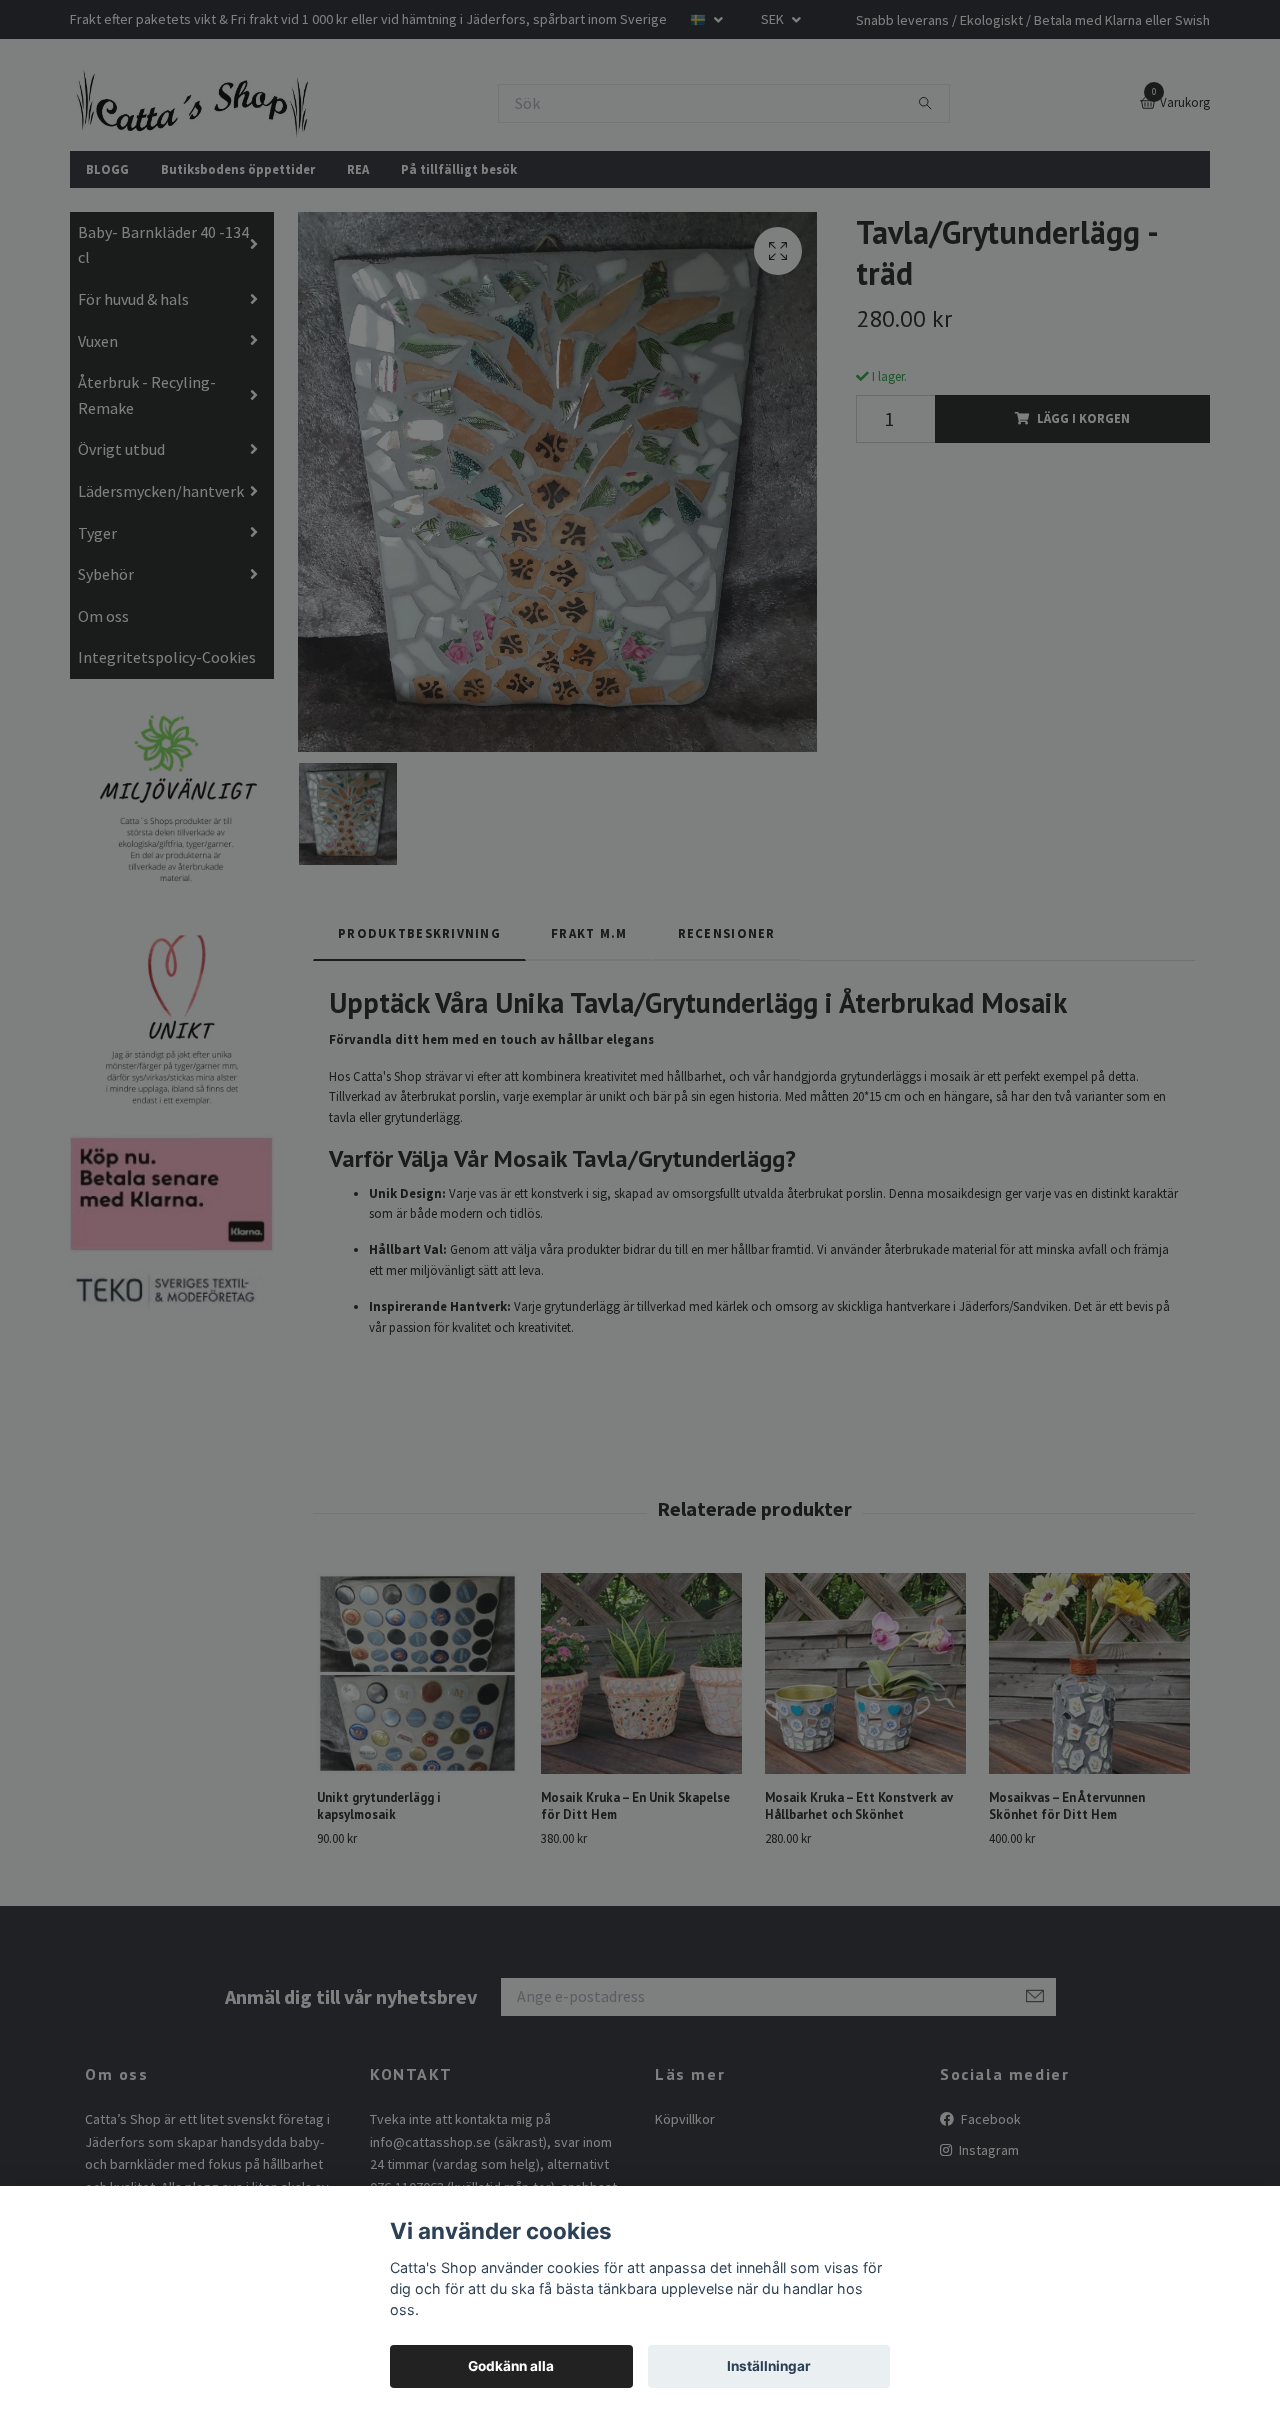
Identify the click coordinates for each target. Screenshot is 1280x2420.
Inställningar (769, 2366)
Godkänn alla (511, 2366)
